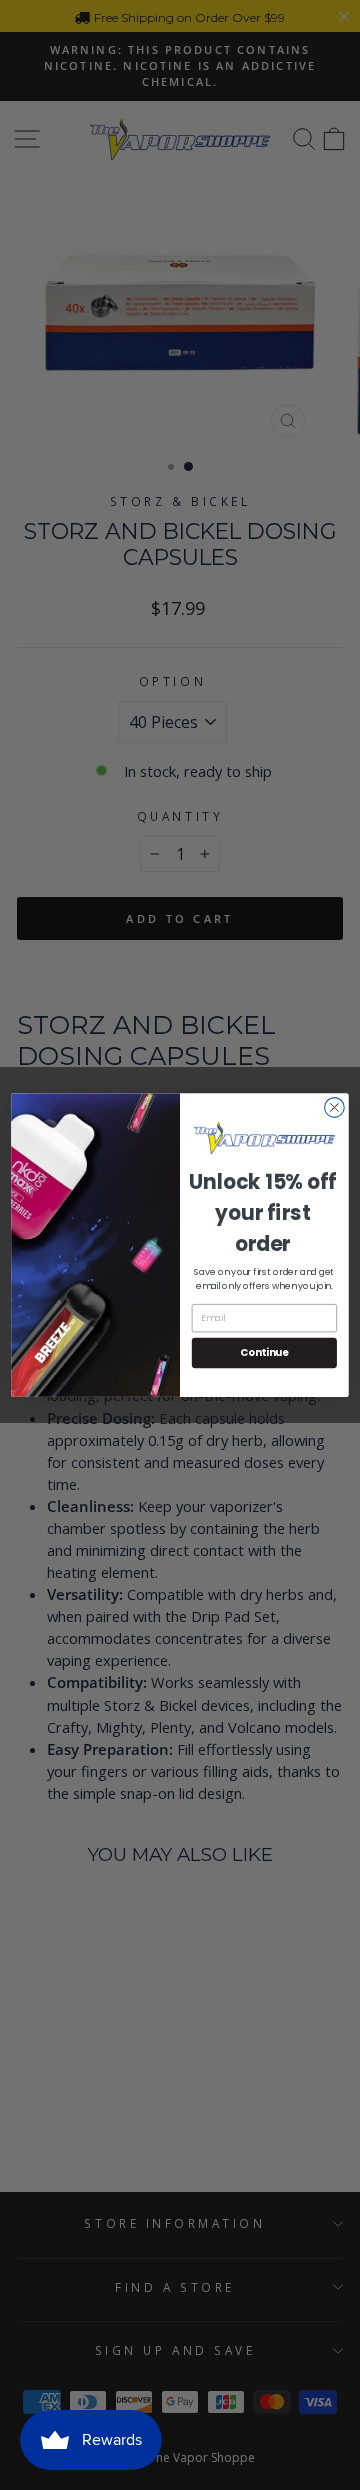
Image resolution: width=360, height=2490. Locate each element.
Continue (264, 1353)
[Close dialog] (335, 1108)
